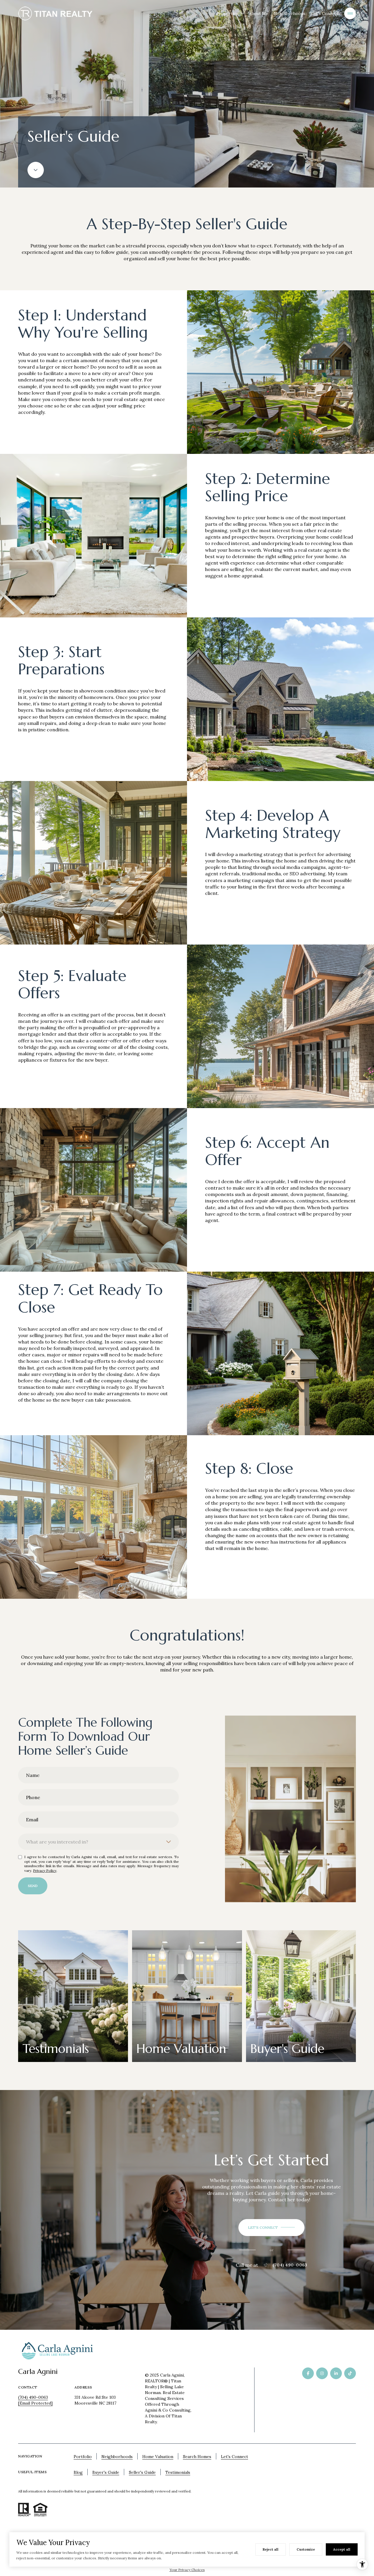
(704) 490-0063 (290, 2265)
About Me (259, 13)
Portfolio (83, 2457)
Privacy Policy (45, 1871)
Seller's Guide (142, 2472)
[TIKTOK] (350, 2373)
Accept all (342, 2549)
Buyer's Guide (106, 2472)
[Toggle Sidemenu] (350, 13)
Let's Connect (325, 13)
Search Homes (197, 2457)
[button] (271, 2228)
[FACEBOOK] (308, 2373)
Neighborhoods (290, 13)
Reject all (271, 2549)
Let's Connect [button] (234, 2457)
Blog (78, 2472)
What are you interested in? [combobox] (57, 1842)
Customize (306, 2549)
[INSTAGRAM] (322, 2373)
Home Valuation (158, 2457)
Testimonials (178, 2472)
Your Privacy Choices (187, 2570)
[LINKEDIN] (336, 2373)
